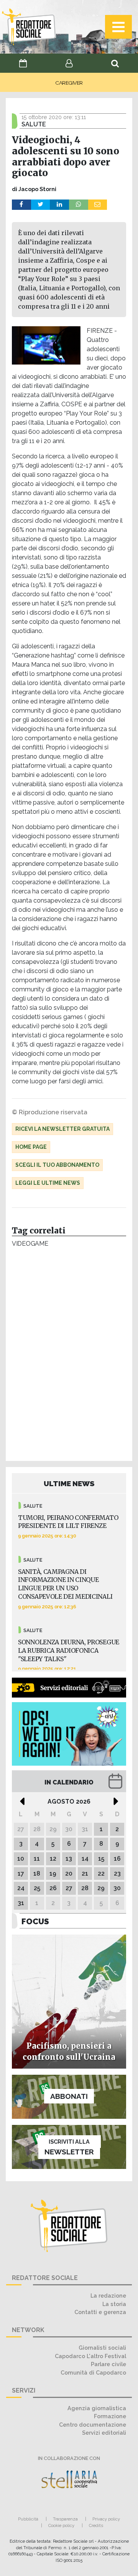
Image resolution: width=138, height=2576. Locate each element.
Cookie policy (61, 2525)
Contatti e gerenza (100, 2312)
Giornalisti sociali (102, 2348)
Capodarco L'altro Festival (90, 2356)
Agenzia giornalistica (97, 2408)
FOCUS (35, 1921)
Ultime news (69, 1483)
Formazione (110, 2416)
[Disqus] (69, 1356)
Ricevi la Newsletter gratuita (62, 1129)
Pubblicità (28, 2519)
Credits (96, 2525)
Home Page (31, 1147)
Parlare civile (108, 2364)
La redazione (108, 2296)
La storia (114, 2304)
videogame (30, 1244)
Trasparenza (65, 2519)
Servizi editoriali (104, 2433)
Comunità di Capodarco (93, 2372)
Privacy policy (106, 2519)
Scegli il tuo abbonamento (57, 1165)
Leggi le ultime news (48, 1183)
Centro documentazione (93, 2425)
